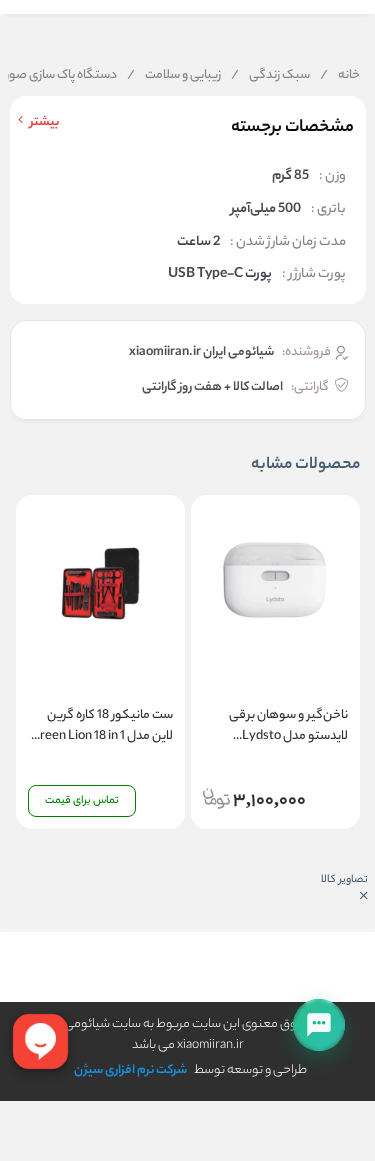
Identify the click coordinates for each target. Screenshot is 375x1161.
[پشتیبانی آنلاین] (319, 1025)
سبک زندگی (270, 76)
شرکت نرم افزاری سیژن (130, 1070)
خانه (340, 76)
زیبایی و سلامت (174, 76)
